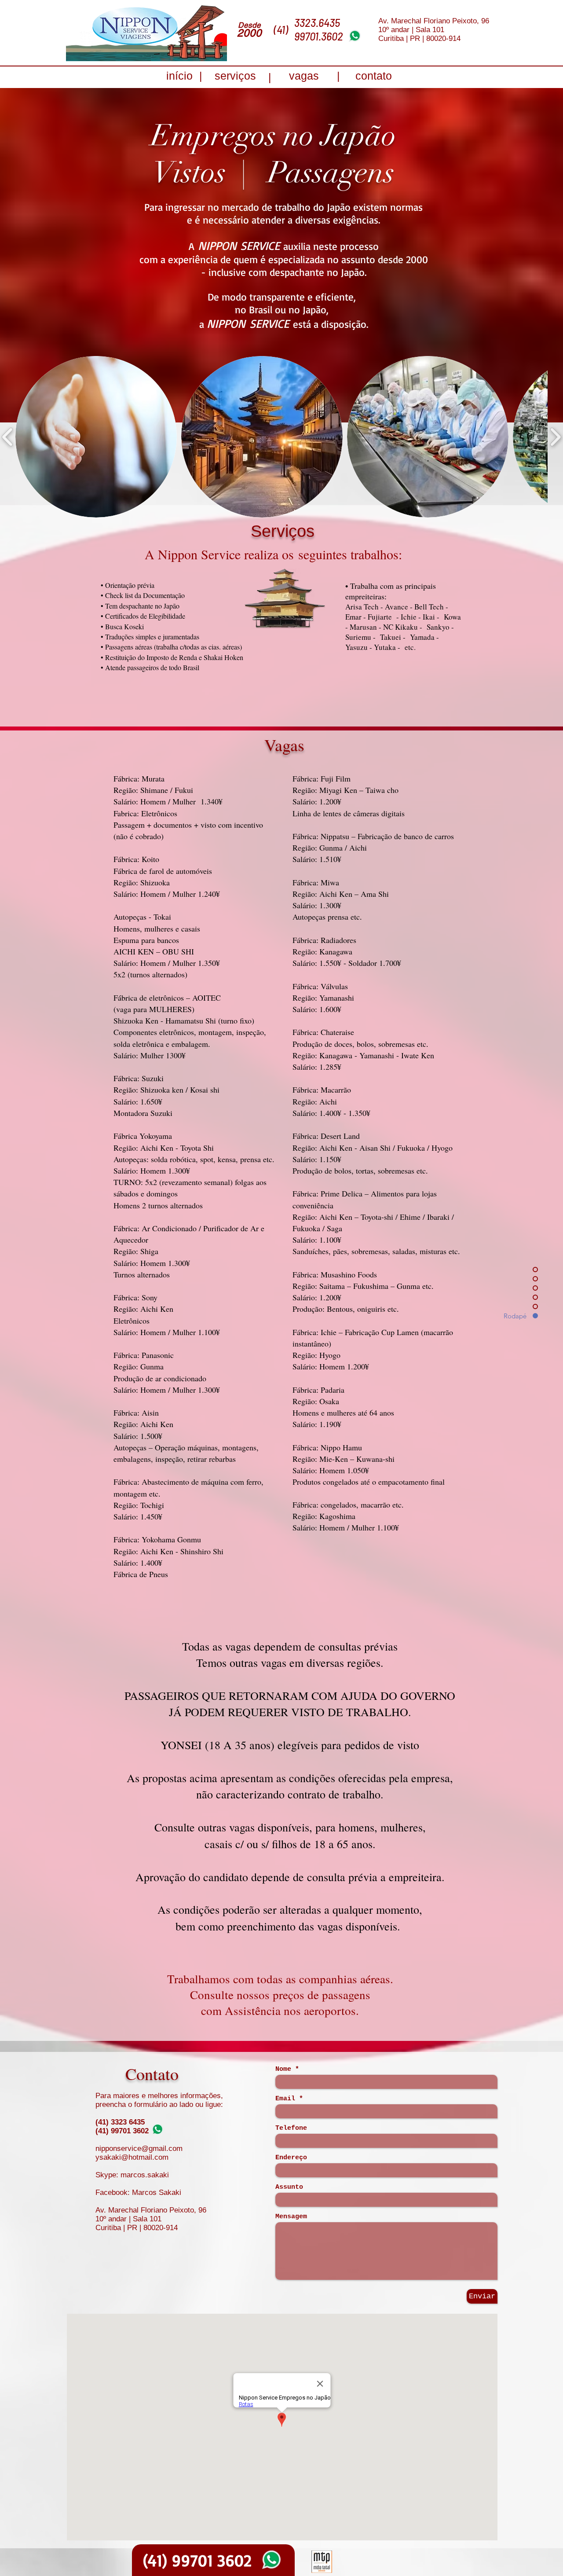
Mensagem (291, 2217)
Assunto (289, 2187)
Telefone (291, 2128)
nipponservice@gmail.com (139, 2149)
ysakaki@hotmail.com (132, 2157)
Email (285, 2099)
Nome (283, 2069)
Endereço (291, 2158)
